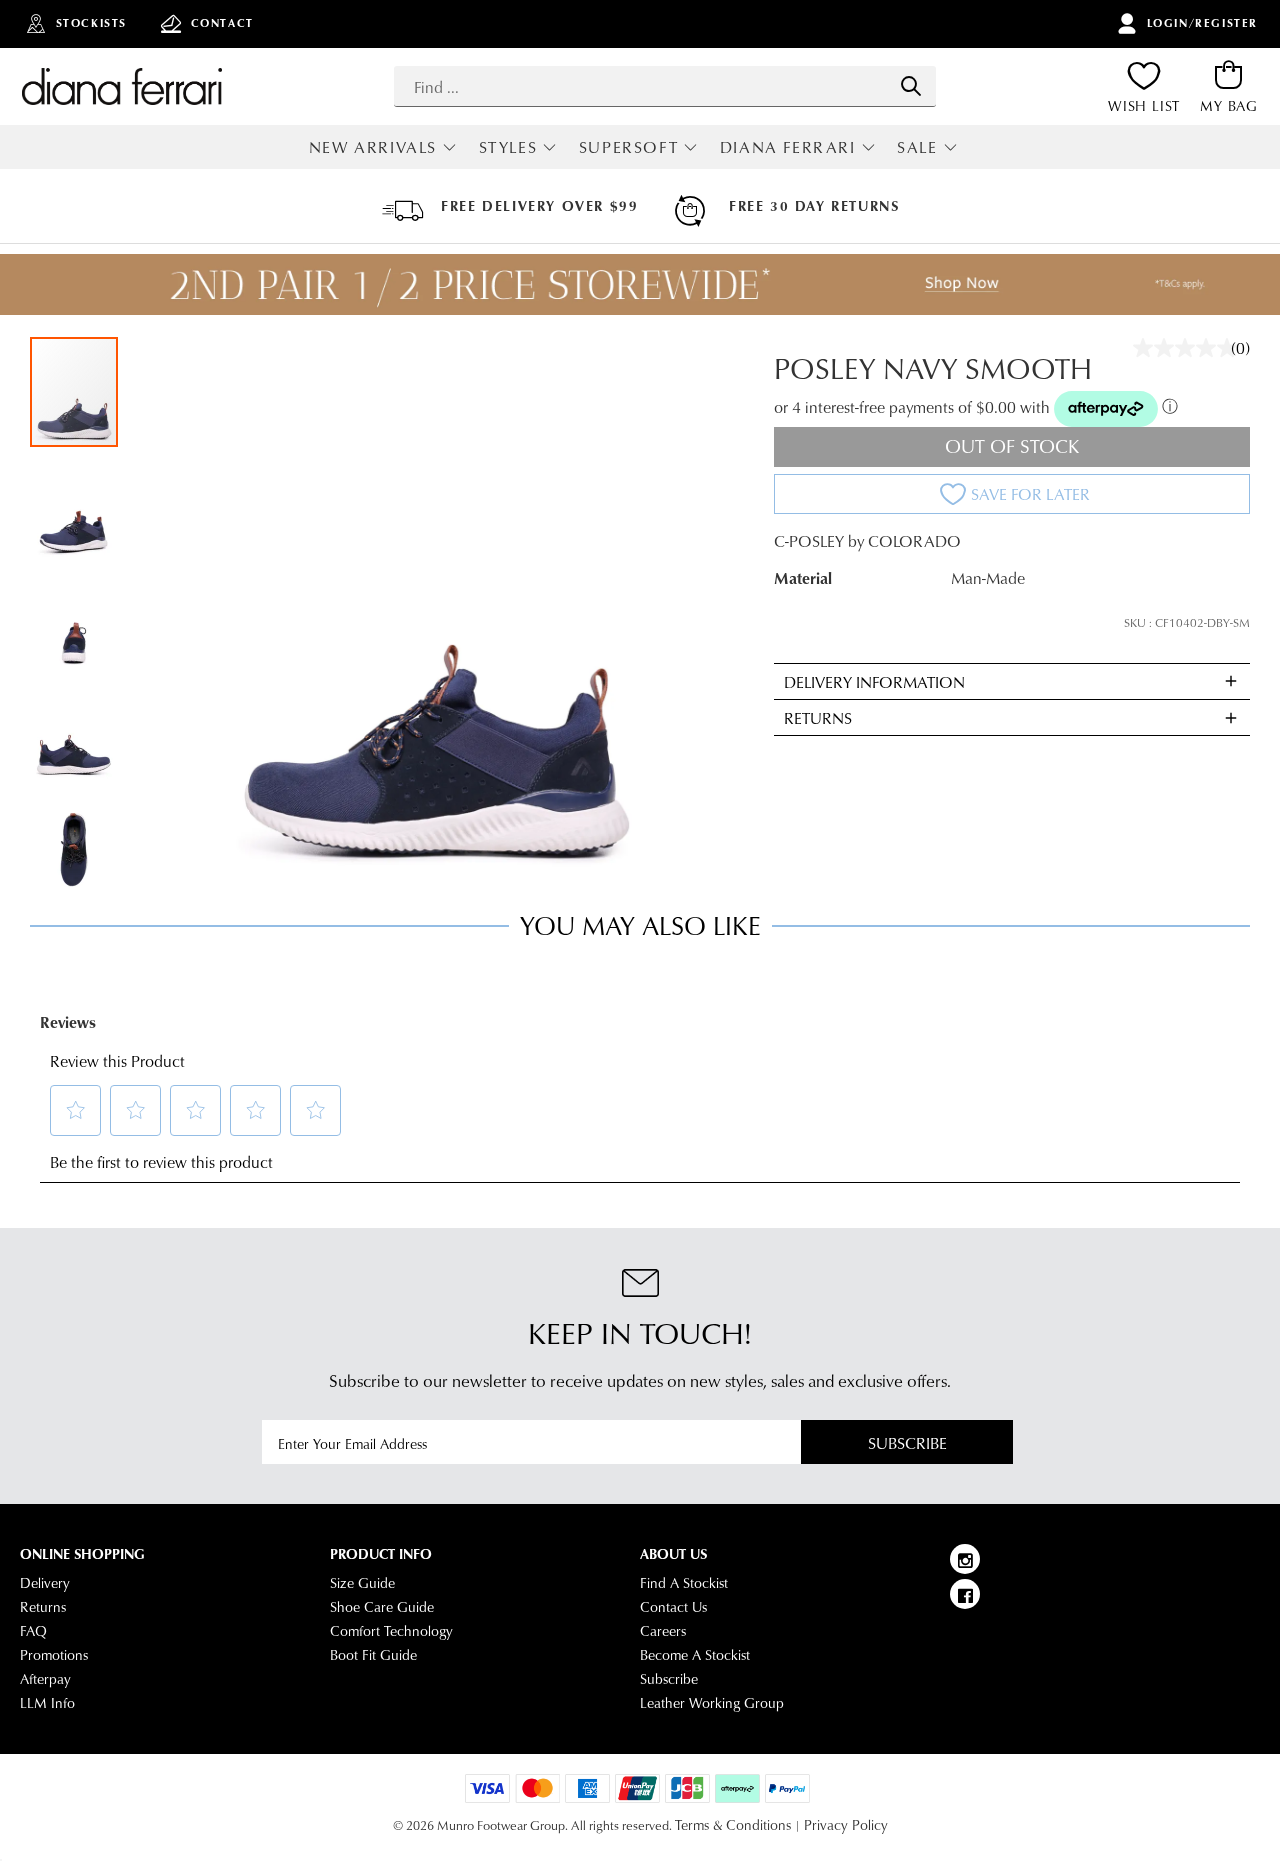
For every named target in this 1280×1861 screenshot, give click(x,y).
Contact (222, 23)
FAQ (33, 1631)
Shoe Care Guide (382, 1607)
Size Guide (362, 1583)
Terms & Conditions (733, 1825)
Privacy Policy (846, 1825)
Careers (663, 1631)
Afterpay (45, 1679)
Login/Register (1202, 23)
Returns (43, 1607)
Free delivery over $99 (539, 206)
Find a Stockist (684, 1583)
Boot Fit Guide (373, 1655)
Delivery (45, 1583)
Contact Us (673, 1607)
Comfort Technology (391, 1631)
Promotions (54, 1655)
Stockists (91, 23)
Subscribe (907, 1442)
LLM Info (47, 1703)
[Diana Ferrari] (122, 86)
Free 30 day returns (814, 206)
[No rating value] (1190, 348)
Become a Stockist (695, 1655)
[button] (75, 503)
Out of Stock (1012, 445)
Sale (917, 146)
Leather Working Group (712, 1703)
